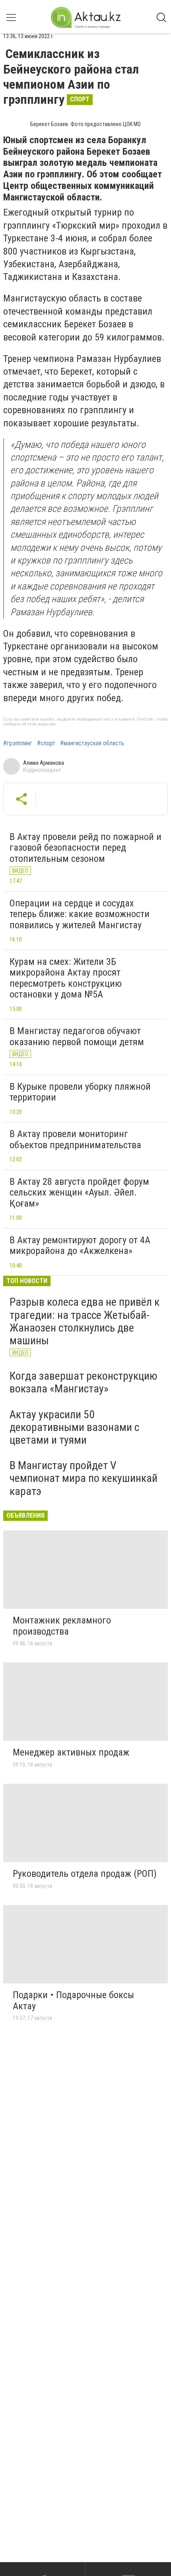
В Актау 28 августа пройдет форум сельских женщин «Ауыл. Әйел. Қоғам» (79, 1193)
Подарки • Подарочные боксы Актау (73, 2001)
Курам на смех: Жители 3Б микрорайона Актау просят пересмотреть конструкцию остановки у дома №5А (66, 978)
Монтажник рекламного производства (62, 1626)
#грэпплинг (18, 743)
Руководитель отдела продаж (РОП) (85, 1874)
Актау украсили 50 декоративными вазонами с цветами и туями (74, 1427)
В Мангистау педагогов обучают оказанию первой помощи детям (77, 1036)
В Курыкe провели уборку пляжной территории (80, 1092)
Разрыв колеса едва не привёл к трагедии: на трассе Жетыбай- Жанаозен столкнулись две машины (85, 1321)
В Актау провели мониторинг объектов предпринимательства (75, 1139)
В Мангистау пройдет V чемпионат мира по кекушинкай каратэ (84, 1478)
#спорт (46, 743)
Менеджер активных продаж (71, 1752)
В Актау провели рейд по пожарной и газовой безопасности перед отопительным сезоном (85, 848)
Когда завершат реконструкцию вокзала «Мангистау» (84, 1382)
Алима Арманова (44, 763)
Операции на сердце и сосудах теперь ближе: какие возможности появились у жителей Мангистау (80, 914)
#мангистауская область (92, 743)
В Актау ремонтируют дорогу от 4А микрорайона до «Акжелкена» (80, 1246)
